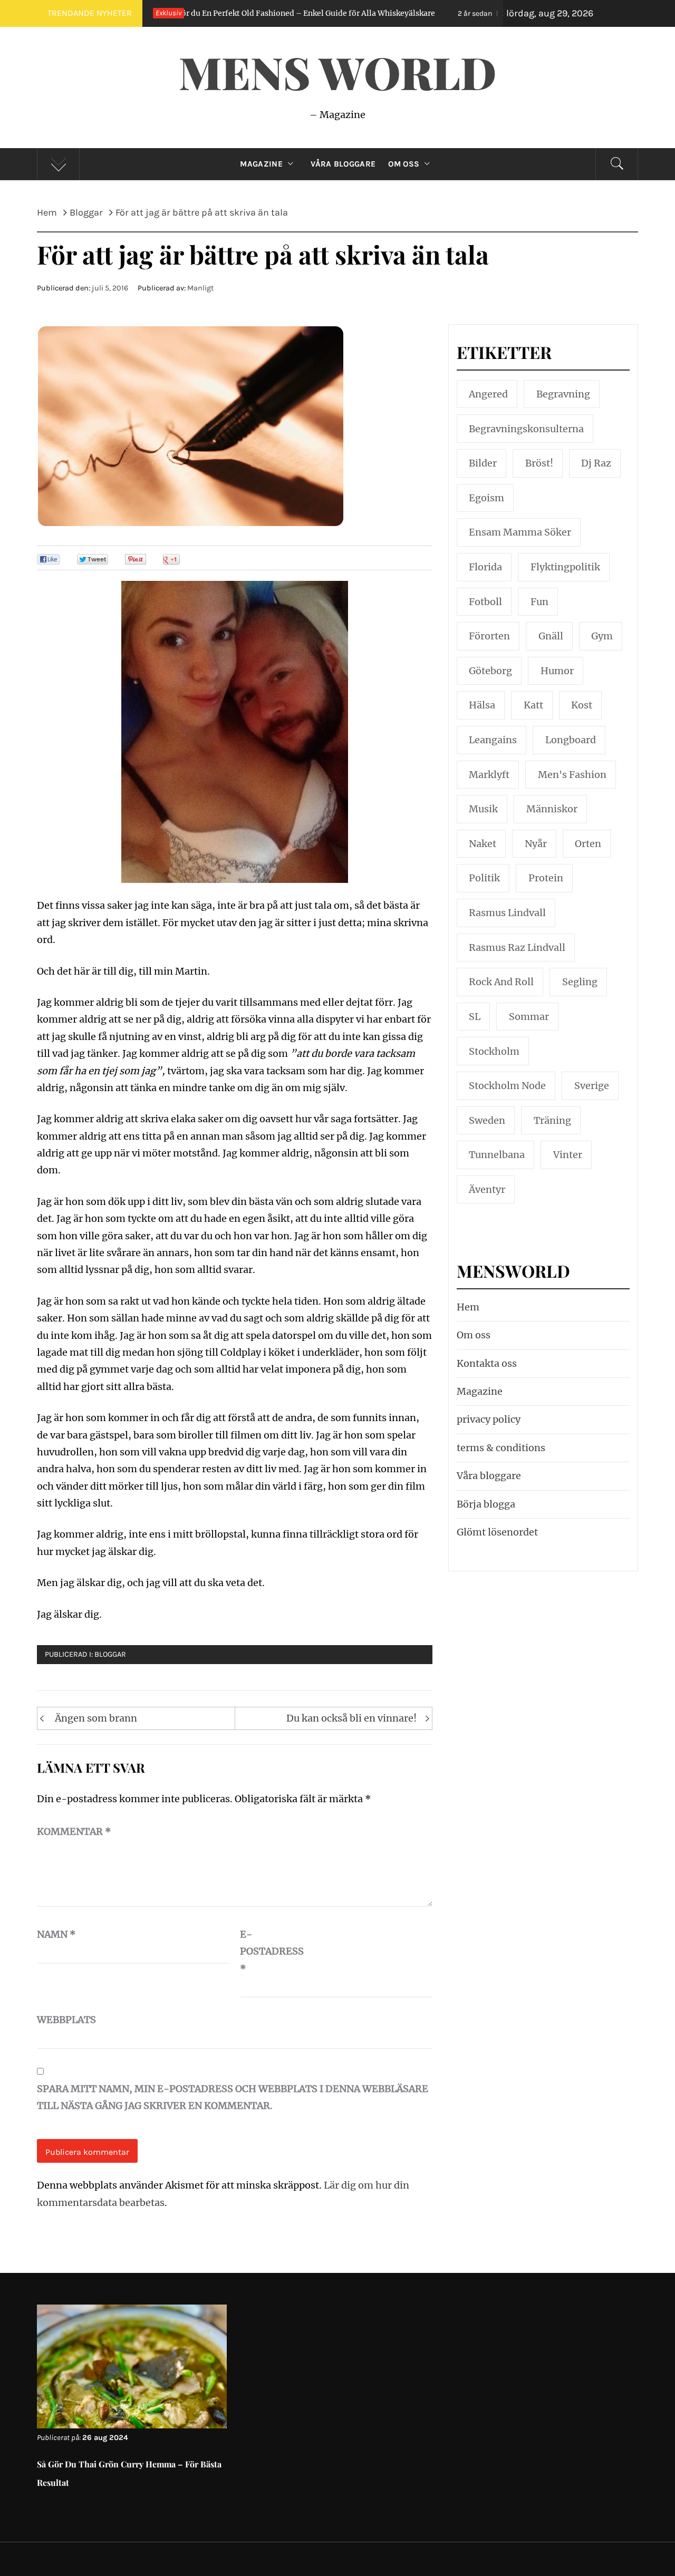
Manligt (200, 288)
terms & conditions (501, 1448)
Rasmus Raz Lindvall (517, 947)
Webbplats (63, 2020)
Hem (468, 1307)
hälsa (482, 705)
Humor (557, 671)
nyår (536, 844)
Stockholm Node (507, 1086)
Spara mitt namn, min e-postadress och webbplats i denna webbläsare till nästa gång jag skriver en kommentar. (233, 2097)
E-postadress (266, 1951)
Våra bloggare (489, 1476)
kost (582, 705)
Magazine (261, 164)
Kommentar (74, 1831)
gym (602, 636)
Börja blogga (486, 1504)
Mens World (337, 72)
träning (552, 1120)
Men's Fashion (572, 775)
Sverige (592, 1086)
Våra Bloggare (343, 164)
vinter (568, 1155)
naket (483, 844)
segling (580, 982)
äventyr (487, 1189)
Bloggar (110, 1654)
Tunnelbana (497, 1155)
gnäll (551, 636)
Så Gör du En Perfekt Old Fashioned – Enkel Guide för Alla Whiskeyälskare (212, 13)
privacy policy (489, 1419)
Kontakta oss (487, 1363)
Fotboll (485, 602)
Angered (488, 394)
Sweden (487, 1120)
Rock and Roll (501, 982)
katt (533, 705)
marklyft (489, 775)
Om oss (404, 164)
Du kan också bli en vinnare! (351, 1718)
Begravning (563, 394)
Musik (483, 809)
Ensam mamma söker (520, 532)
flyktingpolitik (565, 567)
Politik (484, 878)
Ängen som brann (96, 1718)
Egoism (486, 498)
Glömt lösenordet (497, 1532)
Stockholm (494, 1051)
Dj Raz (596, 463)
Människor (552, 809)
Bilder (483, 463)
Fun (539, 602)
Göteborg (490, 671)
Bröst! (539, 463)
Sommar (529, 1017)
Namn (56, 1934)
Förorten (489, 636)
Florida (485, 567)
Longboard (571, 740)
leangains (493, 740)
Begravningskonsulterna (526, 429)
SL (475, 1017)
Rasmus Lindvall (507, 913)
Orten (588, 844)
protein (546, 878)
